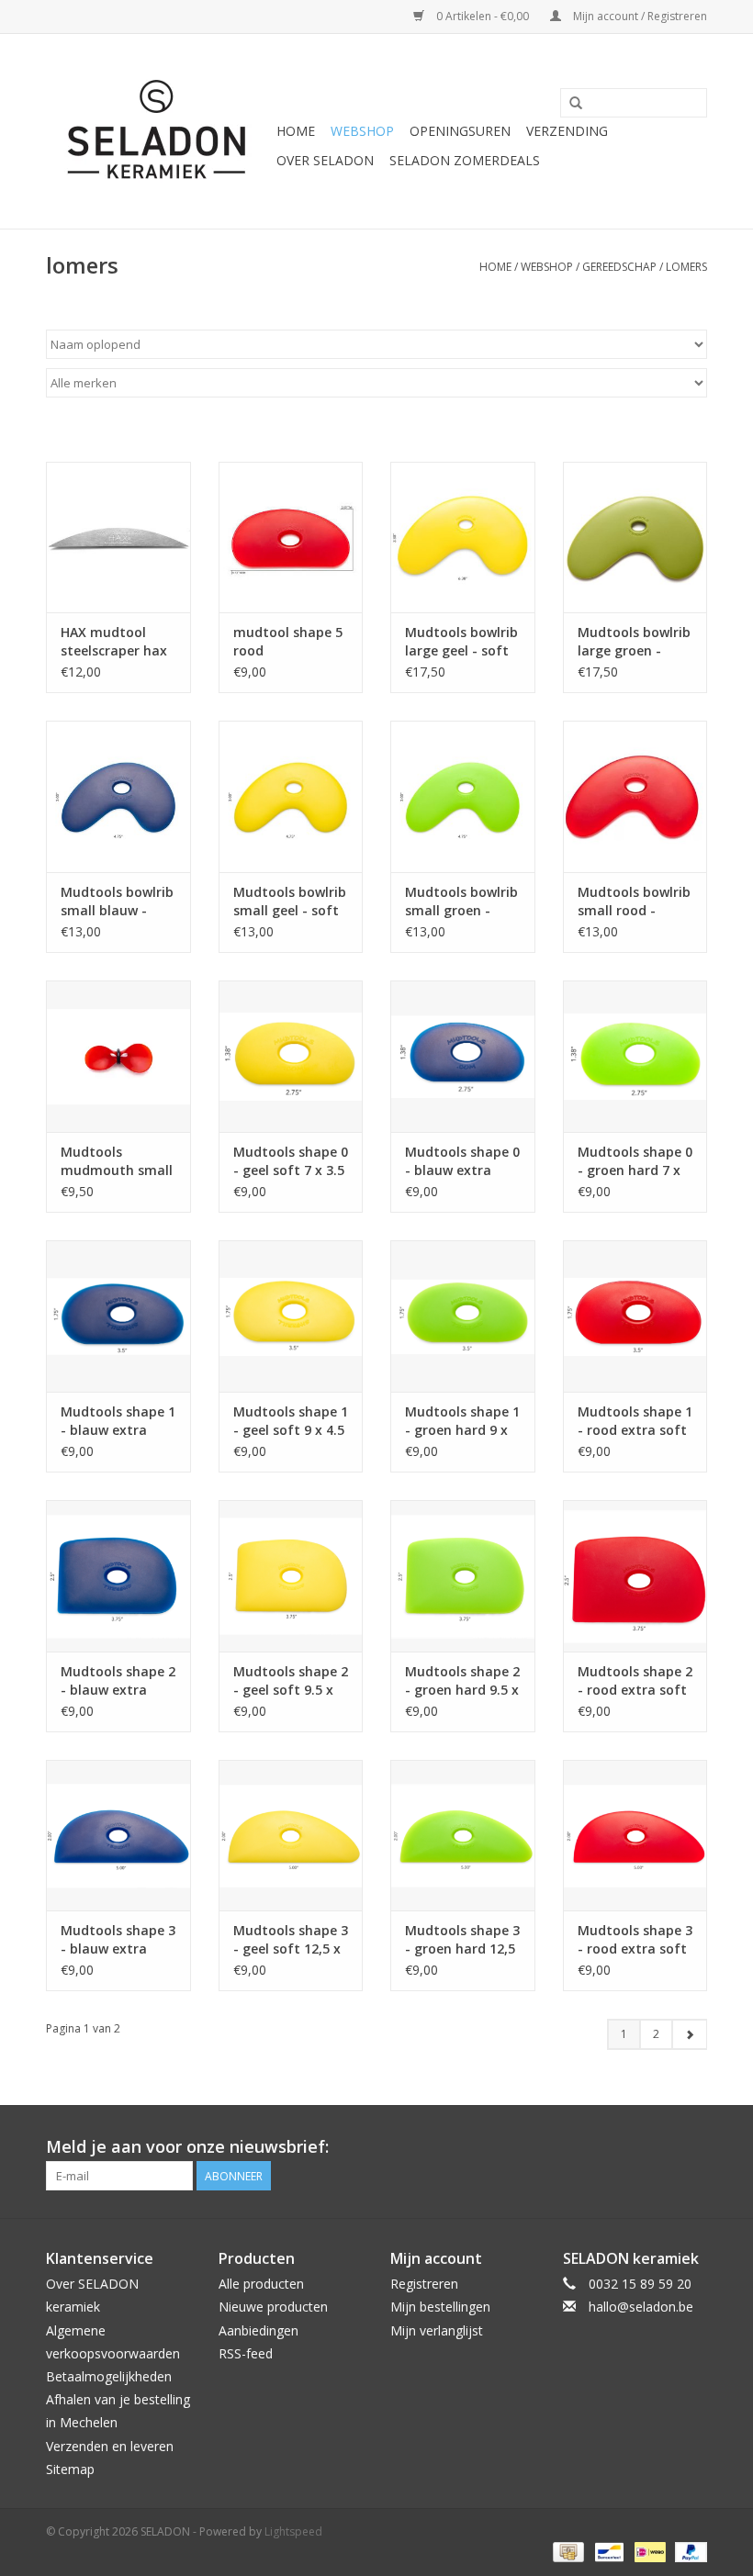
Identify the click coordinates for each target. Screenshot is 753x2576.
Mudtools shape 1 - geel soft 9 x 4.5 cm (291, 1421)
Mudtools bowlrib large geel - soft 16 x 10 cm (461, 642)
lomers (686, 267)
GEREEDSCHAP (619, 267)
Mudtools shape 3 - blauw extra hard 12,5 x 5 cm (118, 1940)
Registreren (424, 2284)
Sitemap (70, 2469)
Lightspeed (293, 2531)
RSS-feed (246, 2353)
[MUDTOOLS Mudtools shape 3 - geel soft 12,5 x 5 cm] (291, 1836)
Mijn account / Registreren (639, 16)
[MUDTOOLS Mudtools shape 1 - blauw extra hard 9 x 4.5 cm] (118, 1316)
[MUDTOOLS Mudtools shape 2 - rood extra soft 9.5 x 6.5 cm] (635, 1576)
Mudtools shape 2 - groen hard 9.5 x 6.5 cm (462, 1681)
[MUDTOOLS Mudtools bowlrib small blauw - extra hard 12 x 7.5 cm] (118, 796)
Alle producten (261, 2284)
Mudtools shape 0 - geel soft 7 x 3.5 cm (291, 1161)
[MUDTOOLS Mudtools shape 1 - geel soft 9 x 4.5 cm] (291, 1316)
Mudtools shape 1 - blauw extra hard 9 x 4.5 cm (118, 1421)
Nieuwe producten (273, 2307)
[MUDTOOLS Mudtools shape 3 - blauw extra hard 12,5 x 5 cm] (118, 1836)
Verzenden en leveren (110, 2446)
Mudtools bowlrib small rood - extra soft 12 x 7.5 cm (634, 902)
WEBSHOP (362, 131)
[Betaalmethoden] (567, 2551)
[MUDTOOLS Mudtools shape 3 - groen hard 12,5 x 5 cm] (463, 1836)
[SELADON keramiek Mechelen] (158, 131)
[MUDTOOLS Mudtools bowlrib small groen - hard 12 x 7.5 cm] (463, 796)
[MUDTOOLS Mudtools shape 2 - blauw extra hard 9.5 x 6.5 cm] (118, 1576)
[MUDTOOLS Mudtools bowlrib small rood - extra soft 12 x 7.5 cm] (635, 796)
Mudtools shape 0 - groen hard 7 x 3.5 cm (635, 1161)
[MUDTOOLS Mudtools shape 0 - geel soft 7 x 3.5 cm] (291, 1056)
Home (296, 131)
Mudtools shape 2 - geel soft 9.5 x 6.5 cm (291, 1681)
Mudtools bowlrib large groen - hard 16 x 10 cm (634, 642)
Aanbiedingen (258, 2330)
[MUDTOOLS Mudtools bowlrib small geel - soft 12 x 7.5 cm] (291, 796)
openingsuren (460, 131)
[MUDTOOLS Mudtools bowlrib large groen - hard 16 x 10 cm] (635, 538)
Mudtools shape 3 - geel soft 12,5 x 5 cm (291, 1940)
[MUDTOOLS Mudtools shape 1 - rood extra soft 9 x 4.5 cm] (635, 1316)
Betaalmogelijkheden (109, 2376)
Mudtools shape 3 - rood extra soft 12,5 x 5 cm (635, 1940)
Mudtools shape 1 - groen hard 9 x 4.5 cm (462, 1421)
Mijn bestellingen (440, 2307)
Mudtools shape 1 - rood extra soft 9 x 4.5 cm (635, 1421)
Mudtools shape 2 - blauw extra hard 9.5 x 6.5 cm (118, 1681)
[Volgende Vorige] (689, 2034)
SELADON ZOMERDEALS (465, 160)
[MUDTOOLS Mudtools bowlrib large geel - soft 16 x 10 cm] (463, 538)
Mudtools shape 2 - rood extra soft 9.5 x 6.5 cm (635, 1681)
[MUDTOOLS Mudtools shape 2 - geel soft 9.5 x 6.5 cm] (291, 1576)
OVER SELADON (325, 160)
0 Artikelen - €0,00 (483, 16)
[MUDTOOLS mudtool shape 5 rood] (291, 538)
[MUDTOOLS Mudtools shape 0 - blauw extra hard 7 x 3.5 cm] (463, 1056)
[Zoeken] (576, 104)
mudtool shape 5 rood (288, 641)
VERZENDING (567, 131)
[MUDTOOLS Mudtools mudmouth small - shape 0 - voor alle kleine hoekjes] (118, 1056)
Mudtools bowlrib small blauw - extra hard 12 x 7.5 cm (117, 902)
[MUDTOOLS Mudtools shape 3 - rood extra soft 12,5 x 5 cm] (635, 1836)
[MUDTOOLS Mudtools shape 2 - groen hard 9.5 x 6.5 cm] (463, 1576)
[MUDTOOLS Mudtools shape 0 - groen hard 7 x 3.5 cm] (635, 1056)
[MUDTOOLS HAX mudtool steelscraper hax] (118, 538)
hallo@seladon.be (641, 2307)
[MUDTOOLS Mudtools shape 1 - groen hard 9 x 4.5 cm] (463, 1316)
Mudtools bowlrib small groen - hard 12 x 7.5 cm (461, 902)
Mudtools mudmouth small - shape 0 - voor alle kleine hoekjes (117, 1161)
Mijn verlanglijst (437, 2330)
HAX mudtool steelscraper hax (114, 641)
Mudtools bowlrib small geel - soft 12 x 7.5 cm (290, 902)
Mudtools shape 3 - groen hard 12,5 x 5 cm (462, 1940)
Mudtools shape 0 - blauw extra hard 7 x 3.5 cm (462, 1161)
